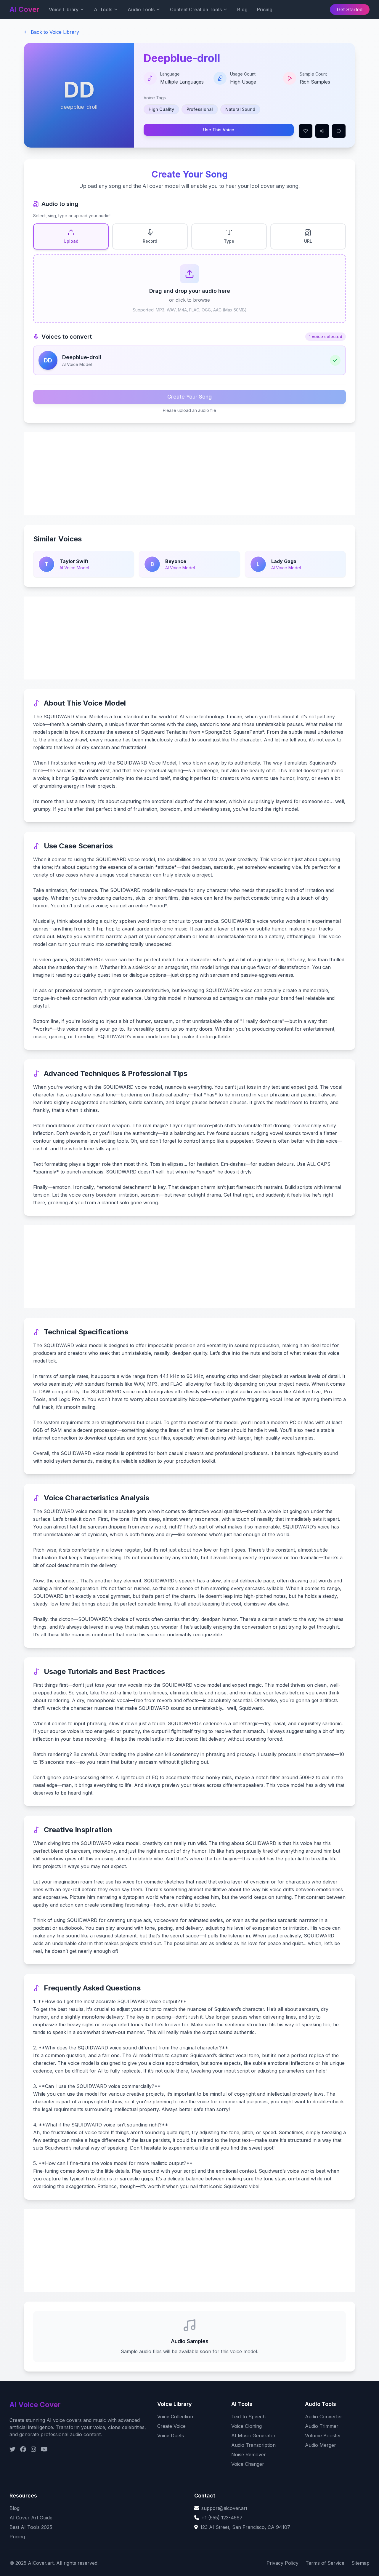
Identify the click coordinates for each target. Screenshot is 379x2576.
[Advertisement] (189, 474)
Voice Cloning (246, 2426)
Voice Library (64, 9)
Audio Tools (141, 9)
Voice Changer (248, 2464)
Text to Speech (248, 2417)
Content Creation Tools (196, 9)
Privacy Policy (282, 2563)
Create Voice (171, 2426)
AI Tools (103, 9)
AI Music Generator (253, 2436)
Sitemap (360, 2563)
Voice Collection (175, 2417)
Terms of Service (325, 2563)
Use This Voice (219, 130)
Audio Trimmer (322, 2426)
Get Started (350, 9)
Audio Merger (321, 2445)
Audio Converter (324, 2417)
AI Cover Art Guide (31, 2518)
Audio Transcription (253, 2445)
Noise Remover (249, 2455)
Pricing (265, 9)
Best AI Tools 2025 (31, 2527)
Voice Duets (171, 2436)
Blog (242, 9)
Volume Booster (323, 2436)
